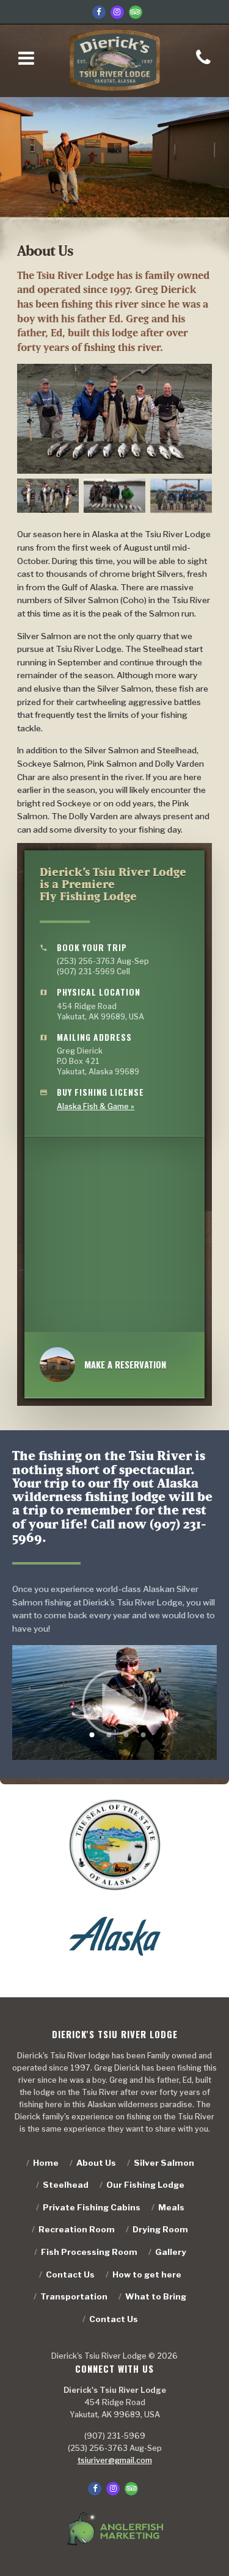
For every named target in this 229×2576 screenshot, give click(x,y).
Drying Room (160, 2229)
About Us (96, 2163)
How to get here (147, 2274)
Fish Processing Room (89, 2252)
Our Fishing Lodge (145, 2185)
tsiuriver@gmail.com (115, 2460)
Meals (171, 2207)
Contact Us (70, 2274)
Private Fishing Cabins (92, 2207)
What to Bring (156, 2296)
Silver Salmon (164, 2163)
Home (46, 2163)
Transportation (74, 2296)
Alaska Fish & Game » (96, 1106)
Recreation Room (77, 2229)
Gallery (171, 2252)
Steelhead (66, 2185)
